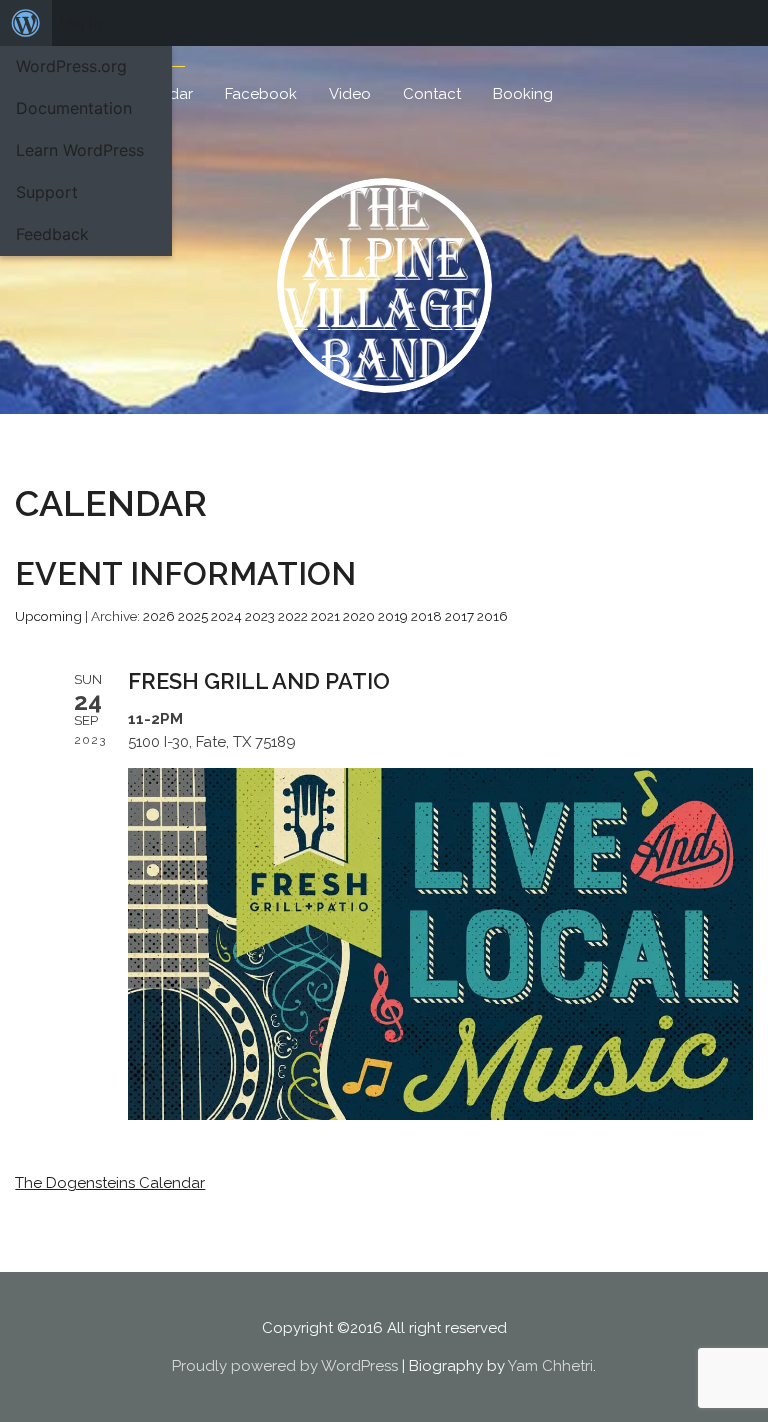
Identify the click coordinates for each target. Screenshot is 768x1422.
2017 (459, 616)
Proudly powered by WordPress (285, 1366)
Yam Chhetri (550, 1366)
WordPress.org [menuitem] (71, 66)
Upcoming (48, 616)
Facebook (261, 94)
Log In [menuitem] (80, 22)
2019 (393, 616)
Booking (523, 94)
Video (350, 94)
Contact (432, 94)
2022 (293, 616)
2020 (359, 616)
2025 (193, 616)
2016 (492, 616)
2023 (260, 616)
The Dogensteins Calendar (110, 1183)
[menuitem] (26, 23)
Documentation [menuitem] (74, 108)
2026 (159, 616)
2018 (426, 616)
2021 (325, 616)
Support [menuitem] (47, 192)
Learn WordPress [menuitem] (80, 150)
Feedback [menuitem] (52, 234)
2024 (226, 616)
